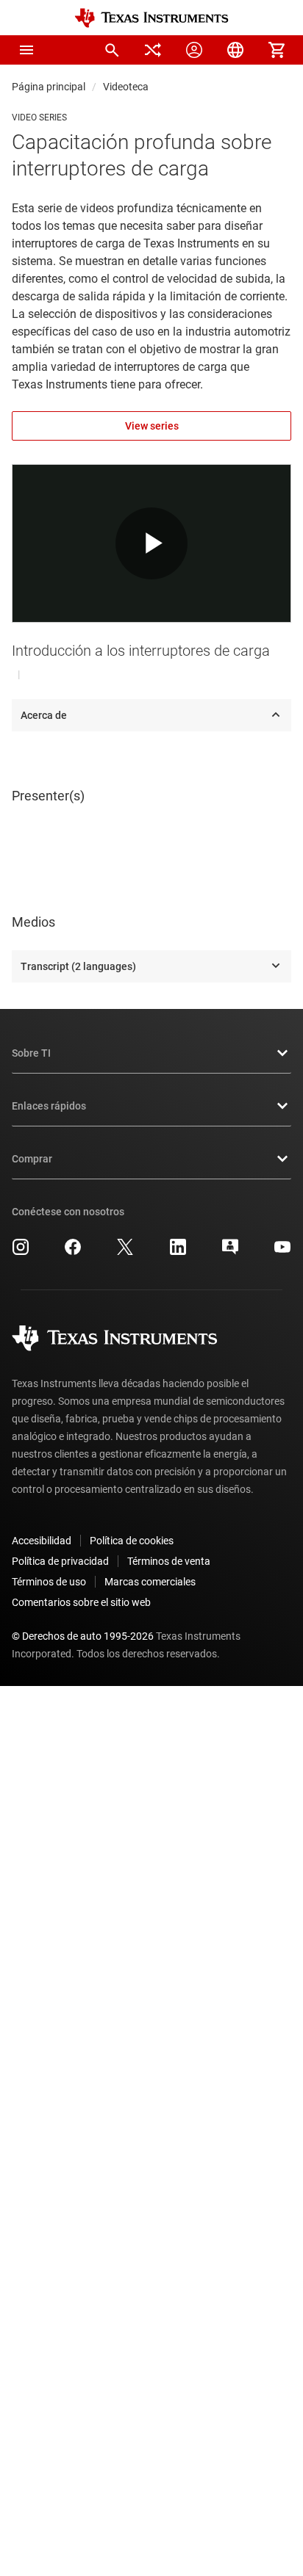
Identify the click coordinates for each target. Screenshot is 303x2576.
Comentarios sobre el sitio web (81, 1602)
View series (152, 426)
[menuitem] (112, 50)
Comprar (32, 1159)
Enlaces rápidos (49, 1106)
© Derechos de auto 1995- (83, 1636)
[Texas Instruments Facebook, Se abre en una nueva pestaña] (73, 1252)
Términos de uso (49, 1582)
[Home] (151, 18)
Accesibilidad (42, 1541)
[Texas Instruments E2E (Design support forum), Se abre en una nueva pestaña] (230, 1252)
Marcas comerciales (150, 1582)
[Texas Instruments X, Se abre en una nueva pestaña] (125, 1252)
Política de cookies (132, 1541)
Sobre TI (31, 1053)
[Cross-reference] (153, 50)
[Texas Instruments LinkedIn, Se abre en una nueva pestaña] (178, 1252)
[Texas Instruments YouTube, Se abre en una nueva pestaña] (282, 1252)
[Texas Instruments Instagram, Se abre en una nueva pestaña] (21, 1252)
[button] (26, 50)
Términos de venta (169, 1561)
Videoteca (126, 87)
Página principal (49, 87)
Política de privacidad (60, 1561)
